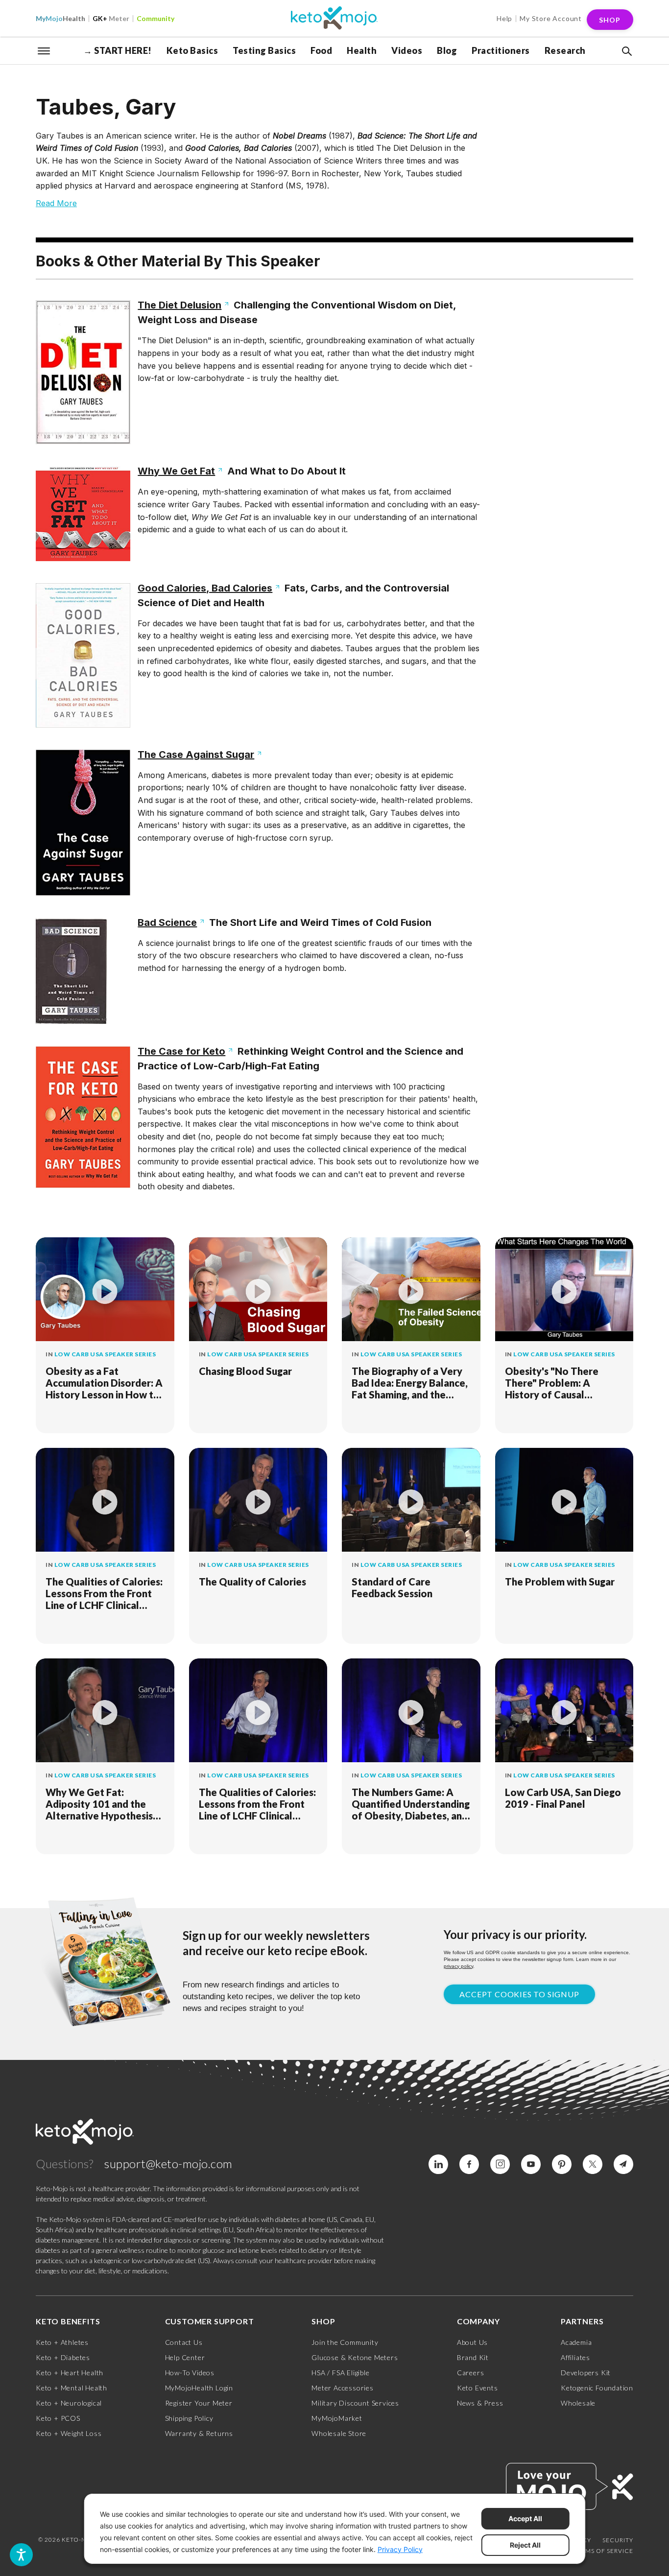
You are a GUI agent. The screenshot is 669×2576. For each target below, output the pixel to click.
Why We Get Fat (176, 471)
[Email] (623, 2164)
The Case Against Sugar (196, 755)
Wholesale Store (339, 2433)
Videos (407, 50)
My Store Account (551, 18)
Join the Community (345, 2342)
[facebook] (469, 2164)
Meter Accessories (343, 2388)
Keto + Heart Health (70, 2373)
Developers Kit (586, 2373)
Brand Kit (473, 2357)
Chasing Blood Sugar (245, 1371)
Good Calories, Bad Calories (205, 588)
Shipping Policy (189, 2418)
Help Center (185, 2357)
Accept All (525, 2518)
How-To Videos (190, 2373)
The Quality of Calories (252, 1582)
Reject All (525, 2545)
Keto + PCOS (58, 2418)
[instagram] (500, 2164)
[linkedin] (438, 2164)
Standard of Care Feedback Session (392, 1587)
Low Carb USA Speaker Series (105, 1354)
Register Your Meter (199, 2403)
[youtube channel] (531, 2164)
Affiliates (575, 2357)
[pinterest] (562, 2164)
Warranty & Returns (199, 2433)
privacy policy (458, 1966)
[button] (626, 51)
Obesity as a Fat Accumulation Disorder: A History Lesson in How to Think (104, 1383)
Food (321, 50)
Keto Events (478, 2388)
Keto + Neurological (69, 2403)
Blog (447, 50)
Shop (610, 20)
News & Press (480, 2403)
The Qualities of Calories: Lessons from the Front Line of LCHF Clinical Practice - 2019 (257, 1804)
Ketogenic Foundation (597, 2388)
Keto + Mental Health (72, 2388)
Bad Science (167, 922)
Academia (576, 2342)
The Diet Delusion (179, 305)
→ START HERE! (118, 50)
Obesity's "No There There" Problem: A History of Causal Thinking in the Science (557, 1383)
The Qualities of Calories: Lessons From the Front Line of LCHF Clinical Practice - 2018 (104, 1593)
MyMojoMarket (337, 2418)
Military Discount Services (355, 2403)
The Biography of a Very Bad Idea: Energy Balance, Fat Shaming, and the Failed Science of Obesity (410, 1383)
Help (504, 18)
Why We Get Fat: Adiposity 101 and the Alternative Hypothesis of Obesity (99, 1804)
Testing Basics (264, 50)
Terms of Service (603, 2551)
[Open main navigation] (44, 50)
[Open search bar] (626, 51)
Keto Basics (192, 50)
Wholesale (578, 2403)
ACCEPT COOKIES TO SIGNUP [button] (519, 1994)
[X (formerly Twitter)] (593, 2164)
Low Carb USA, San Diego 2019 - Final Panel (563, 1798)
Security (618, 2540)
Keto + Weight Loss (69, 2433)
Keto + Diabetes (63, 2357)
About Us (472, 2342)
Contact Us (184, 2342)
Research (565, 50)
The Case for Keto (181, 1051)
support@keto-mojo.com (168, 2163)
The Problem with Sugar (560, 1582)
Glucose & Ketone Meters (355, 2357)
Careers (471, 2373)
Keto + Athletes (62, 2342)
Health (60, 18)
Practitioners (501, 50)
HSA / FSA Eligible (340, 2373)
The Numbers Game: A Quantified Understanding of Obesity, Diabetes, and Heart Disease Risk (411, 1804)
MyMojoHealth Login (199, 2388)
